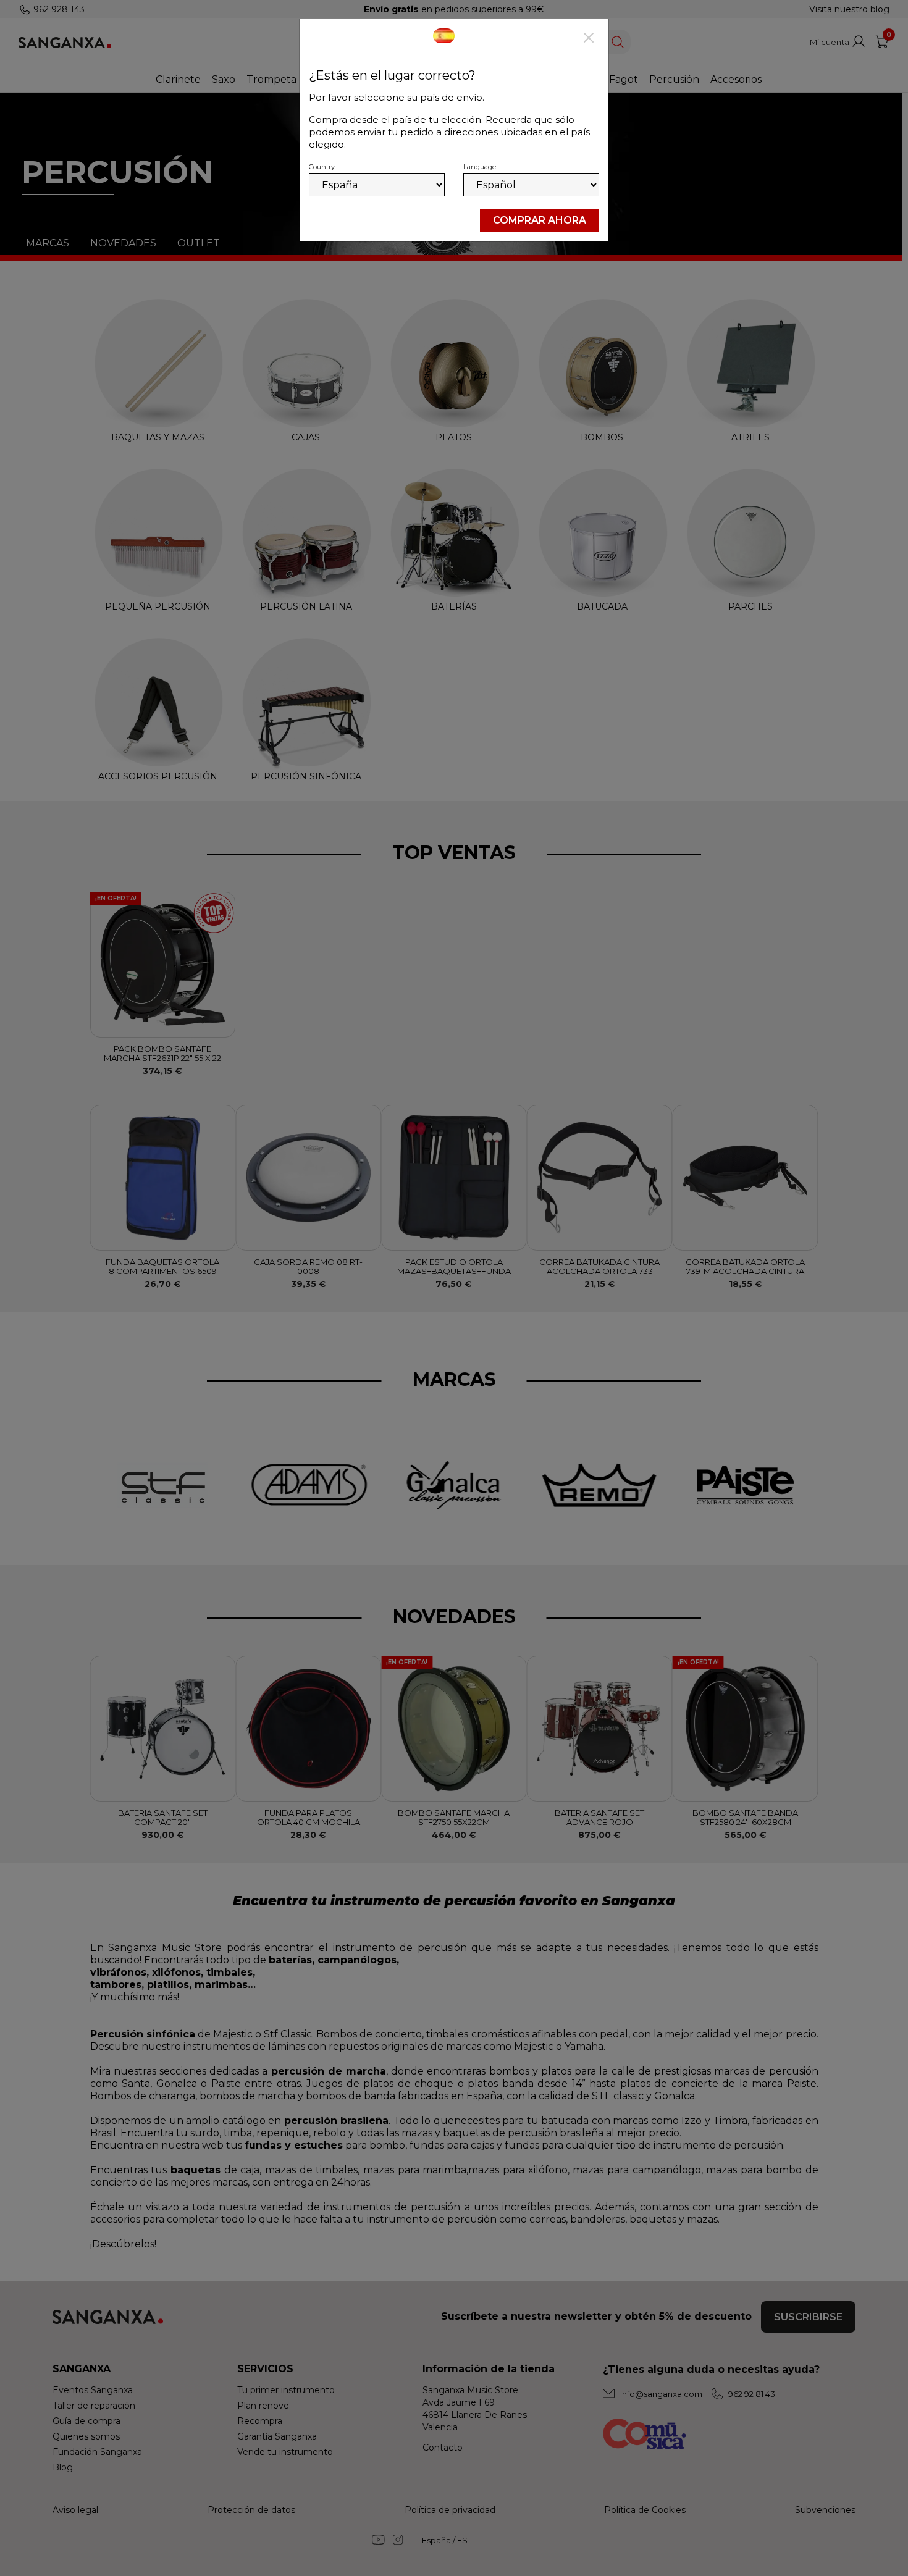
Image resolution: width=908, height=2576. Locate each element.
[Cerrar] (589, 39)
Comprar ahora (540, 220)
